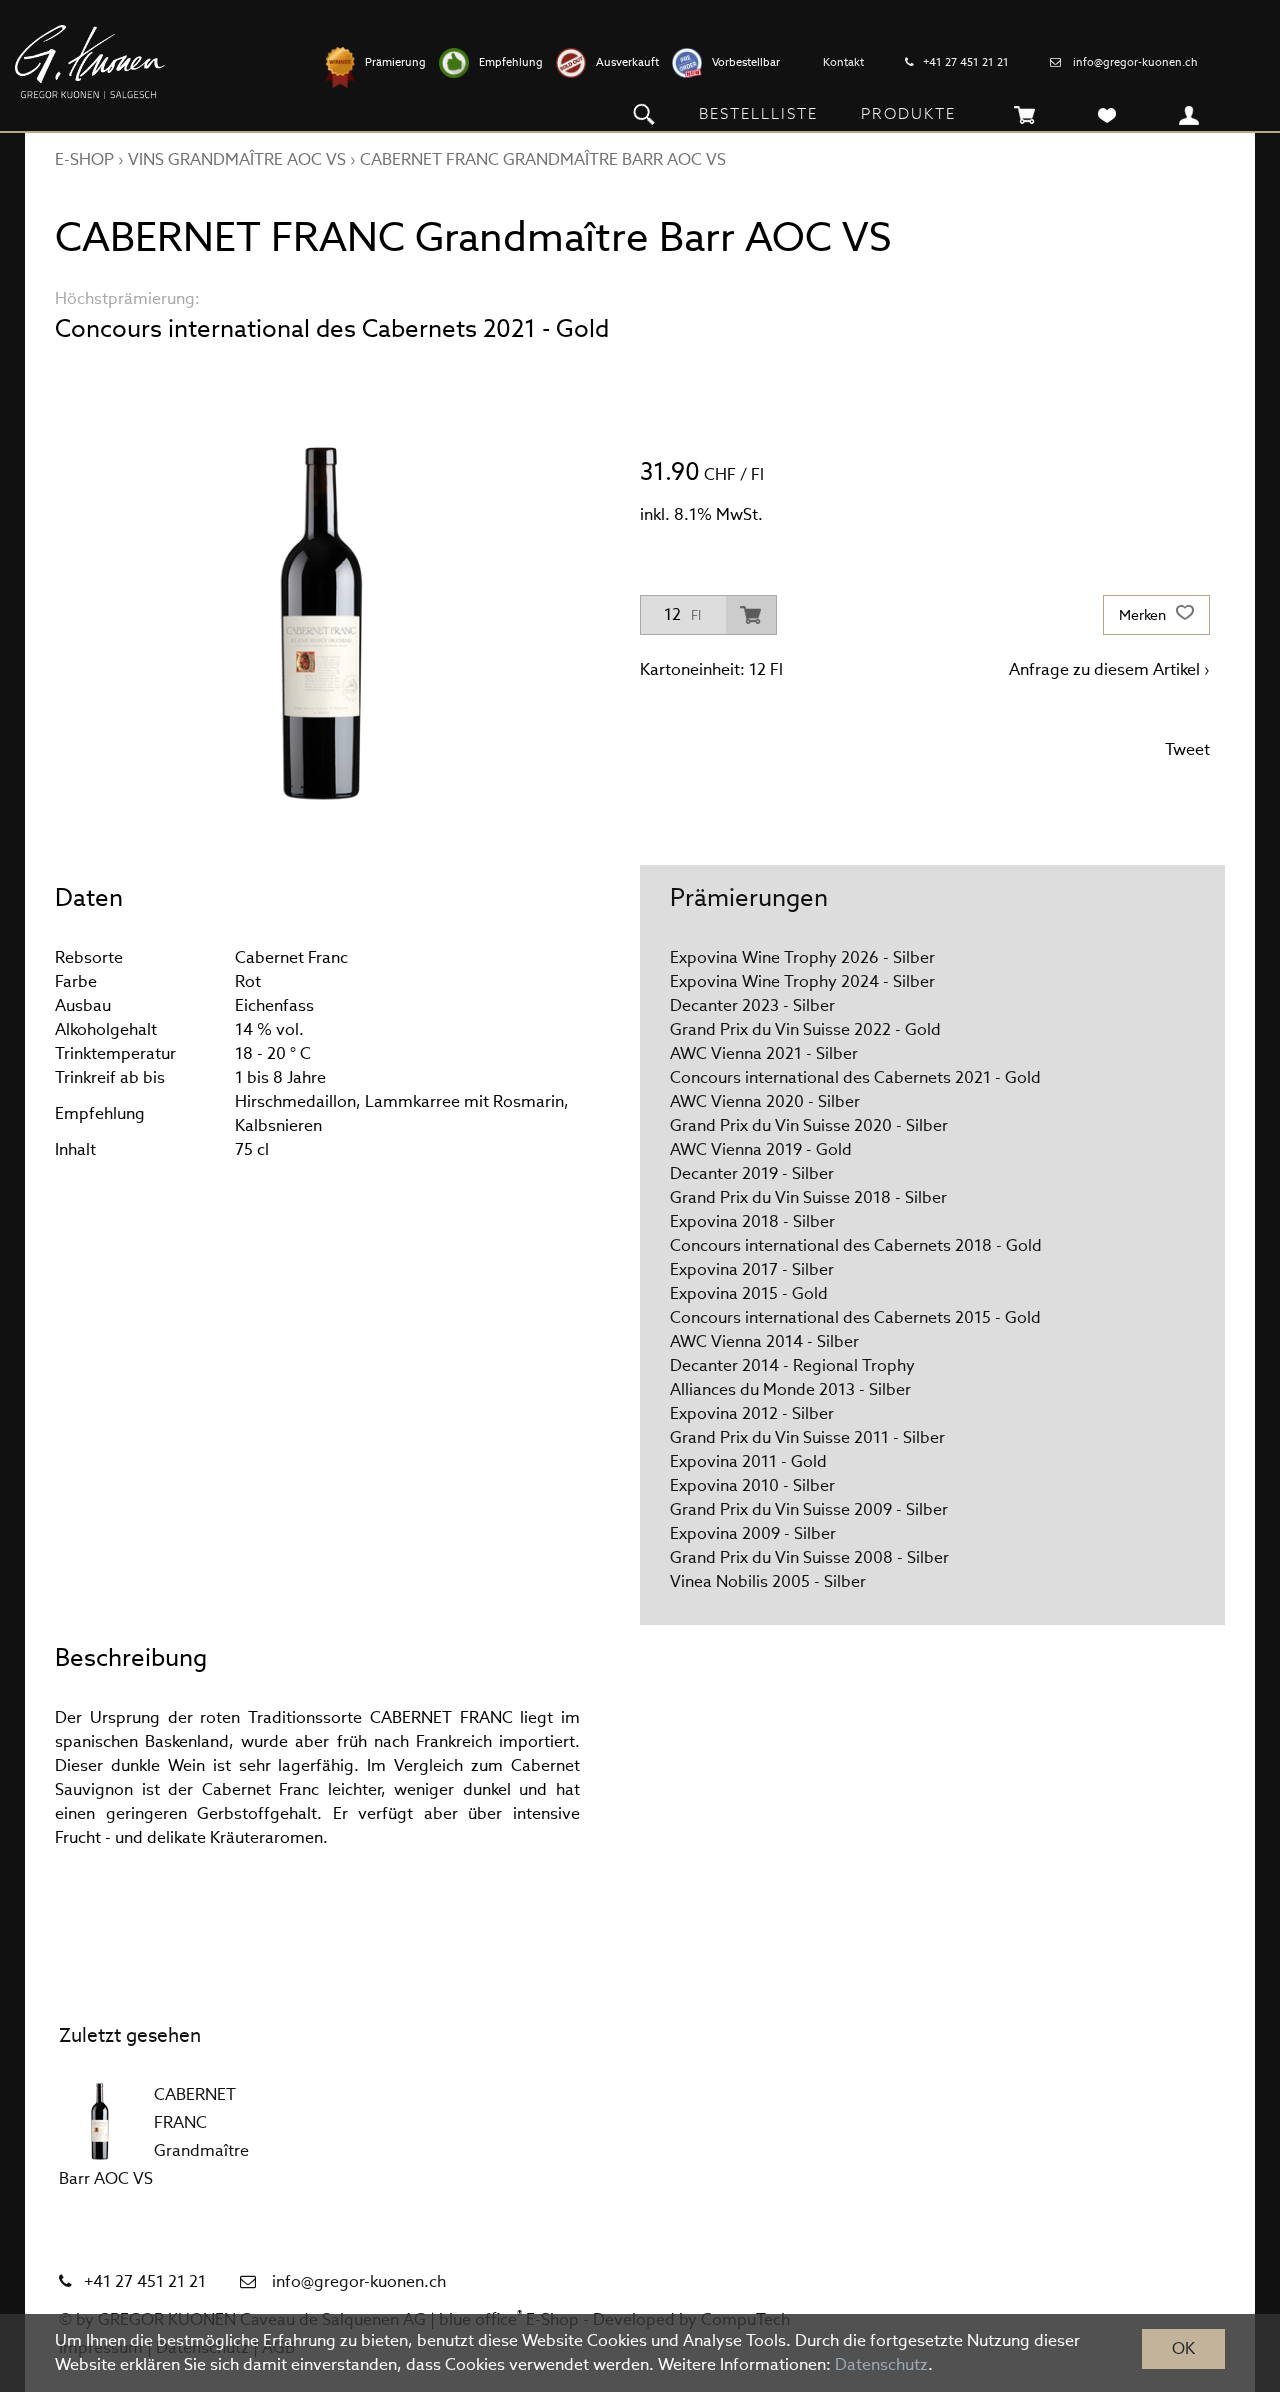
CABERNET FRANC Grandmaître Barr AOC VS (543, 159)
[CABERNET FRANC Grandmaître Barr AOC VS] (99, 2121)
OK (1183, 2348)
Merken (1144, 615)
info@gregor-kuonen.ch (1135, 62)
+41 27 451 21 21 (966, 62)
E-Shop (84, 159)
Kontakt (843, 62)
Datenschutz (881, 2364)
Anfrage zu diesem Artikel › (1109, 669)
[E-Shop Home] (90, 62)
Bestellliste (758, 113)
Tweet (1187, 749)
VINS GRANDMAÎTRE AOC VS (237, 159)
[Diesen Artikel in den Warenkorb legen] (751, 615)
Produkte (908, 113)
